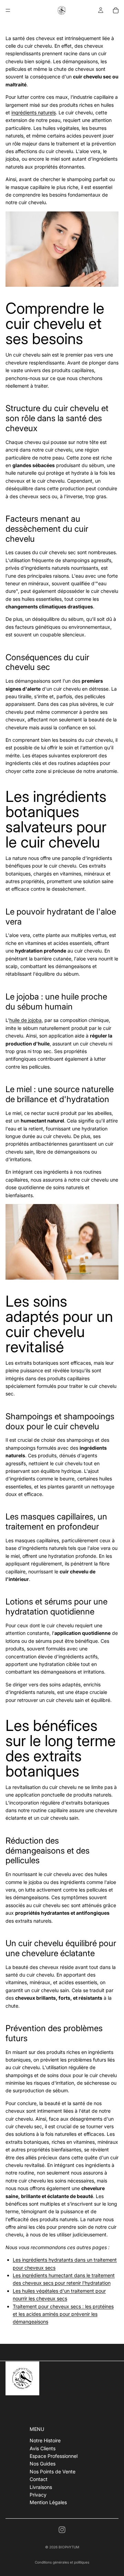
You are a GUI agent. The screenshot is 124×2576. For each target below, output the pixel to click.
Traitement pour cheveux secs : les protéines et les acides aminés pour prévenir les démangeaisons (63, 2314)
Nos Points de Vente (53, 2471)
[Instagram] (62, 2530)
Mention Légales (48, 2502)
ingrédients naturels (34, 112)
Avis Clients (43, 2448)
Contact (39, 2479)
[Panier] (116, 10)
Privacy (38, 2495)
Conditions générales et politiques (62, 2562)
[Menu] (8, 10)
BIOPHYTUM (69, 2547)
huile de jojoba (25, 1020)
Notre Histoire (45, 2440)
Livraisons (41, 2487)
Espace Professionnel (54, 2456)
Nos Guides (43, 2464)
